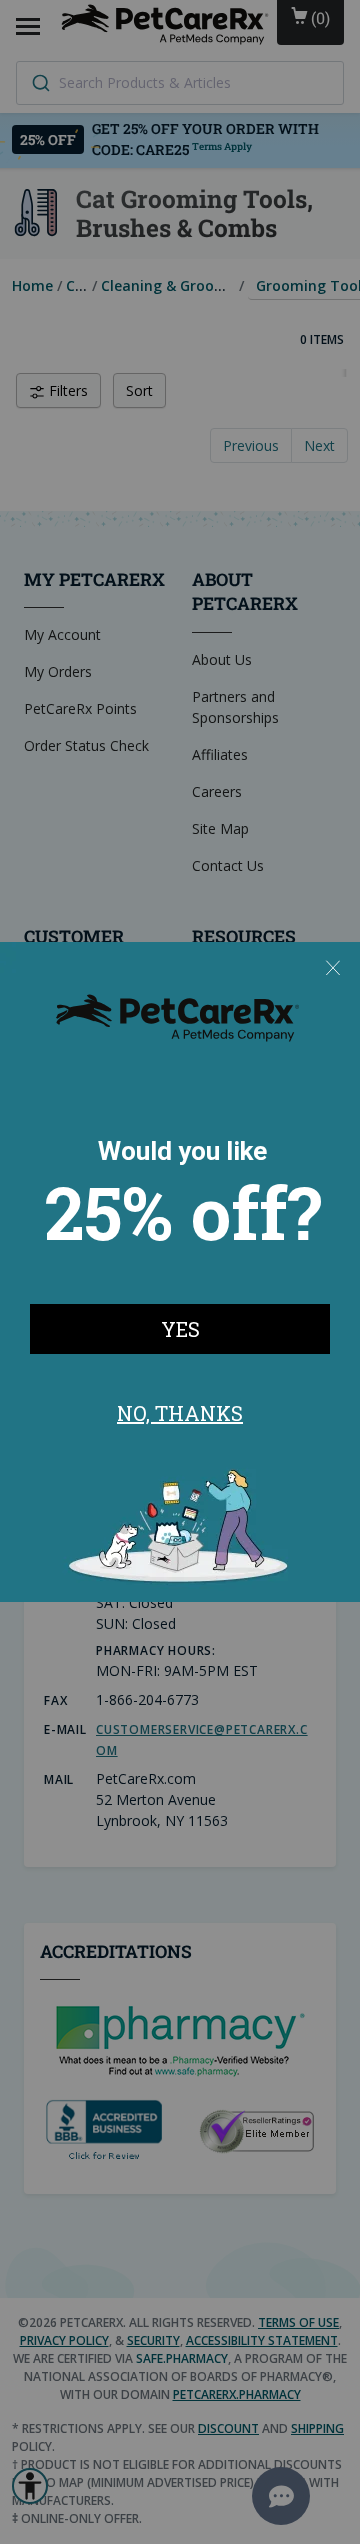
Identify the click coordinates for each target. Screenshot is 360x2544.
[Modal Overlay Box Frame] (180, 1272)
